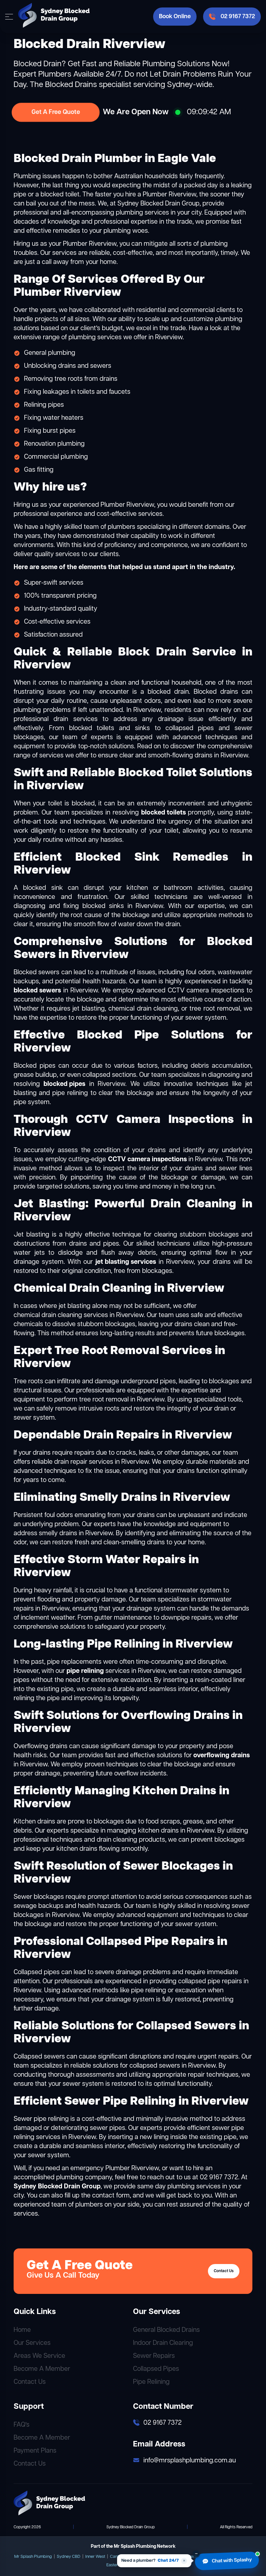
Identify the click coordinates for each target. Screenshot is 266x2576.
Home (22, 2330)
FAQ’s (22, 2425)
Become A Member (42, 2369)
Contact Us (224, 2271)
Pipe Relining (151, 2382)
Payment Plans (35, 2451)
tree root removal (104, 1400)
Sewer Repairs (154, 2356)
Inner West (95, 2557)
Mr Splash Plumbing (33, 2557)
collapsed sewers (155, 2066)
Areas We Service (39, 2356)
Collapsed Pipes (156, 2369)
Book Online (175, 17)
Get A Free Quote (56, 112)
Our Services (32, 2343)
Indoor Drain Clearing (163, 2343)
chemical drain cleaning (48, 1315)
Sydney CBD (69, 2557)
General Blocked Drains (166, 2330)
